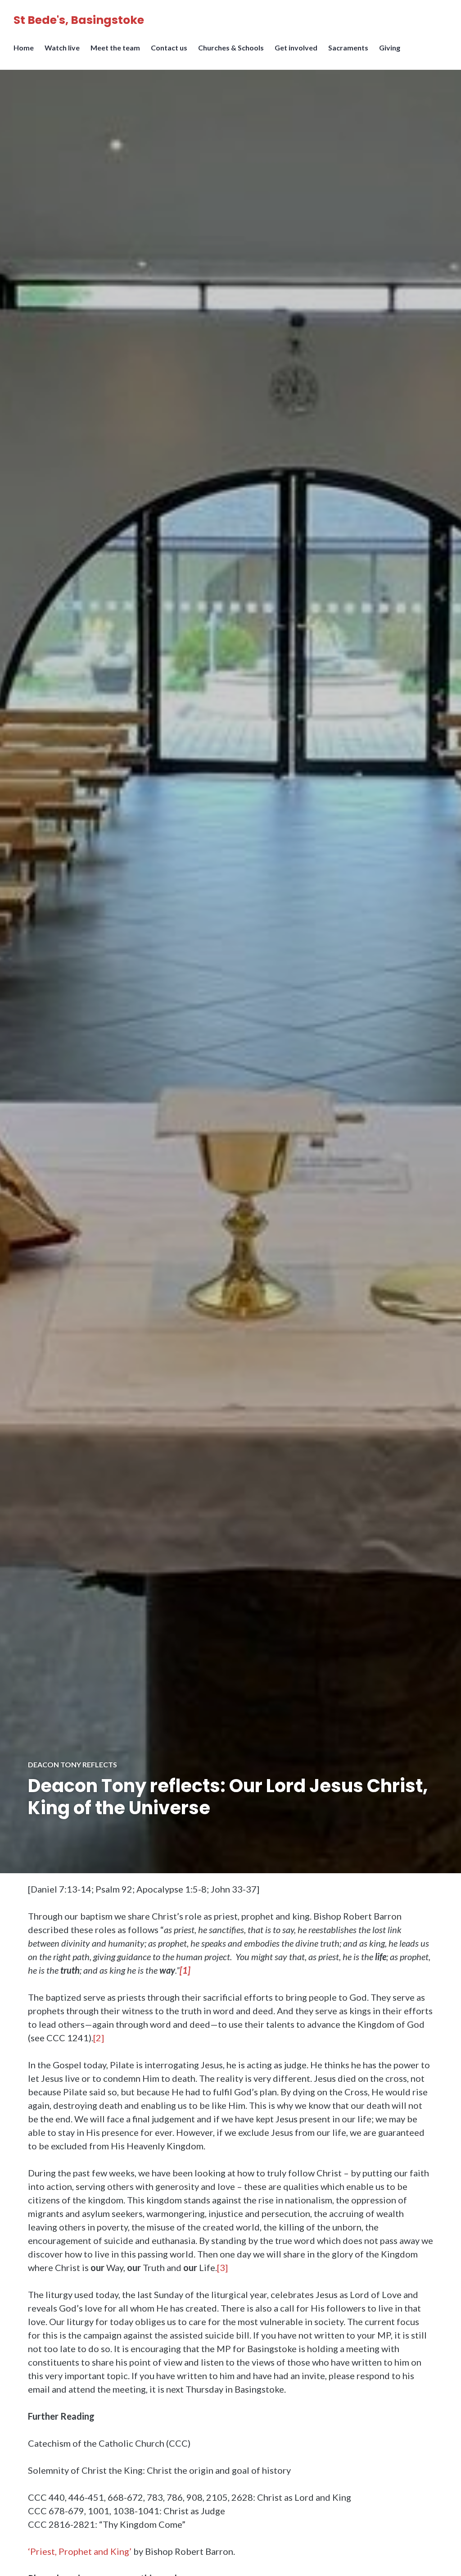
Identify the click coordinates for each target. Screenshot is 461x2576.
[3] (222, 2267)
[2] (99, 2038)
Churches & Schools (231, 48)
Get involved (296, 48)
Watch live (62, 48)
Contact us (169, 48)
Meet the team (115, 48)
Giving (390, 48)
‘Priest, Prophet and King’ (80, 2551)
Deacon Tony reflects (72, 1764)
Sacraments (348, 48)
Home (24, 48)
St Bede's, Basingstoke (79, 20)
